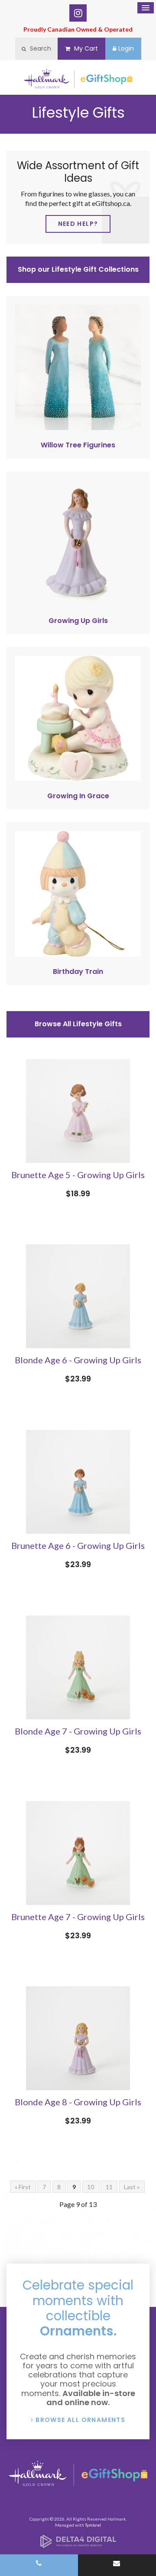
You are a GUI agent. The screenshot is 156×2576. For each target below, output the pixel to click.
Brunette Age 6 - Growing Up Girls (78, 1545)
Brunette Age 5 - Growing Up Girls (78, 1175)
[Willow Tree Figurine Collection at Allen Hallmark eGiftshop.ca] (78, 427)
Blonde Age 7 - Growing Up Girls (78, 1731)
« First (23, 2187)
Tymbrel (93, 2525)
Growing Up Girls (78, 621)
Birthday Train (78, 972)
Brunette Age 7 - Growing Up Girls (78, 1917)
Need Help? (78, 224)
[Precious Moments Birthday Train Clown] (78, 954)
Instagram (78, 13)
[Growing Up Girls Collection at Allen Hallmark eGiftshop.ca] (78, 603)
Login (126, 48)
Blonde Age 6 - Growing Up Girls (78, 1360)
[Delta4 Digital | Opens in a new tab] (78, 2545)
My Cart (85, 48)
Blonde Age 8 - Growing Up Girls (78, 2102)
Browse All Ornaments (80, 2420)
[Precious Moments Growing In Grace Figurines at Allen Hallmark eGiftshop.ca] (78, 778)
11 (109, 2187)
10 (91, 2187)
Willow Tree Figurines (78, 445)
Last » (132, 2187)
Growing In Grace (78, 796)
